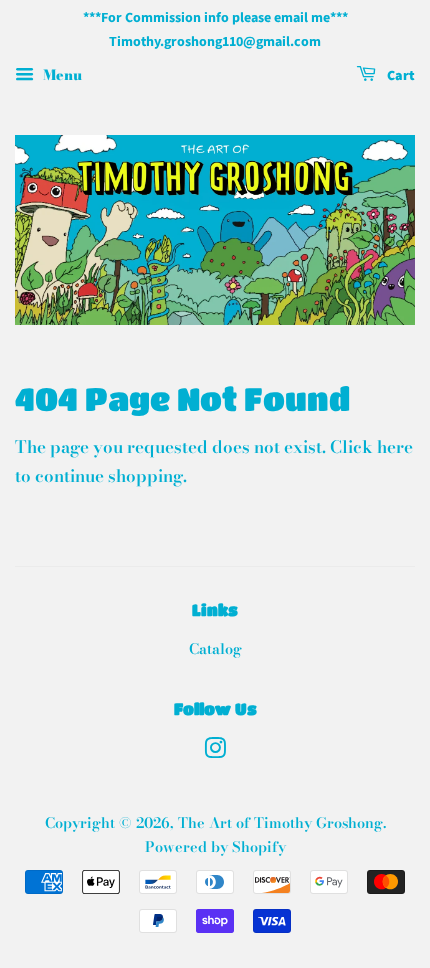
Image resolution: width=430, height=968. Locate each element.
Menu (60, 74)
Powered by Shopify (215, 847)
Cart (399, 76)
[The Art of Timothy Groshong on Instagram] (215, 752)
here (395, 447)
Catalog (215, 649)
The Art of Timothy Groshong (280, 823)
